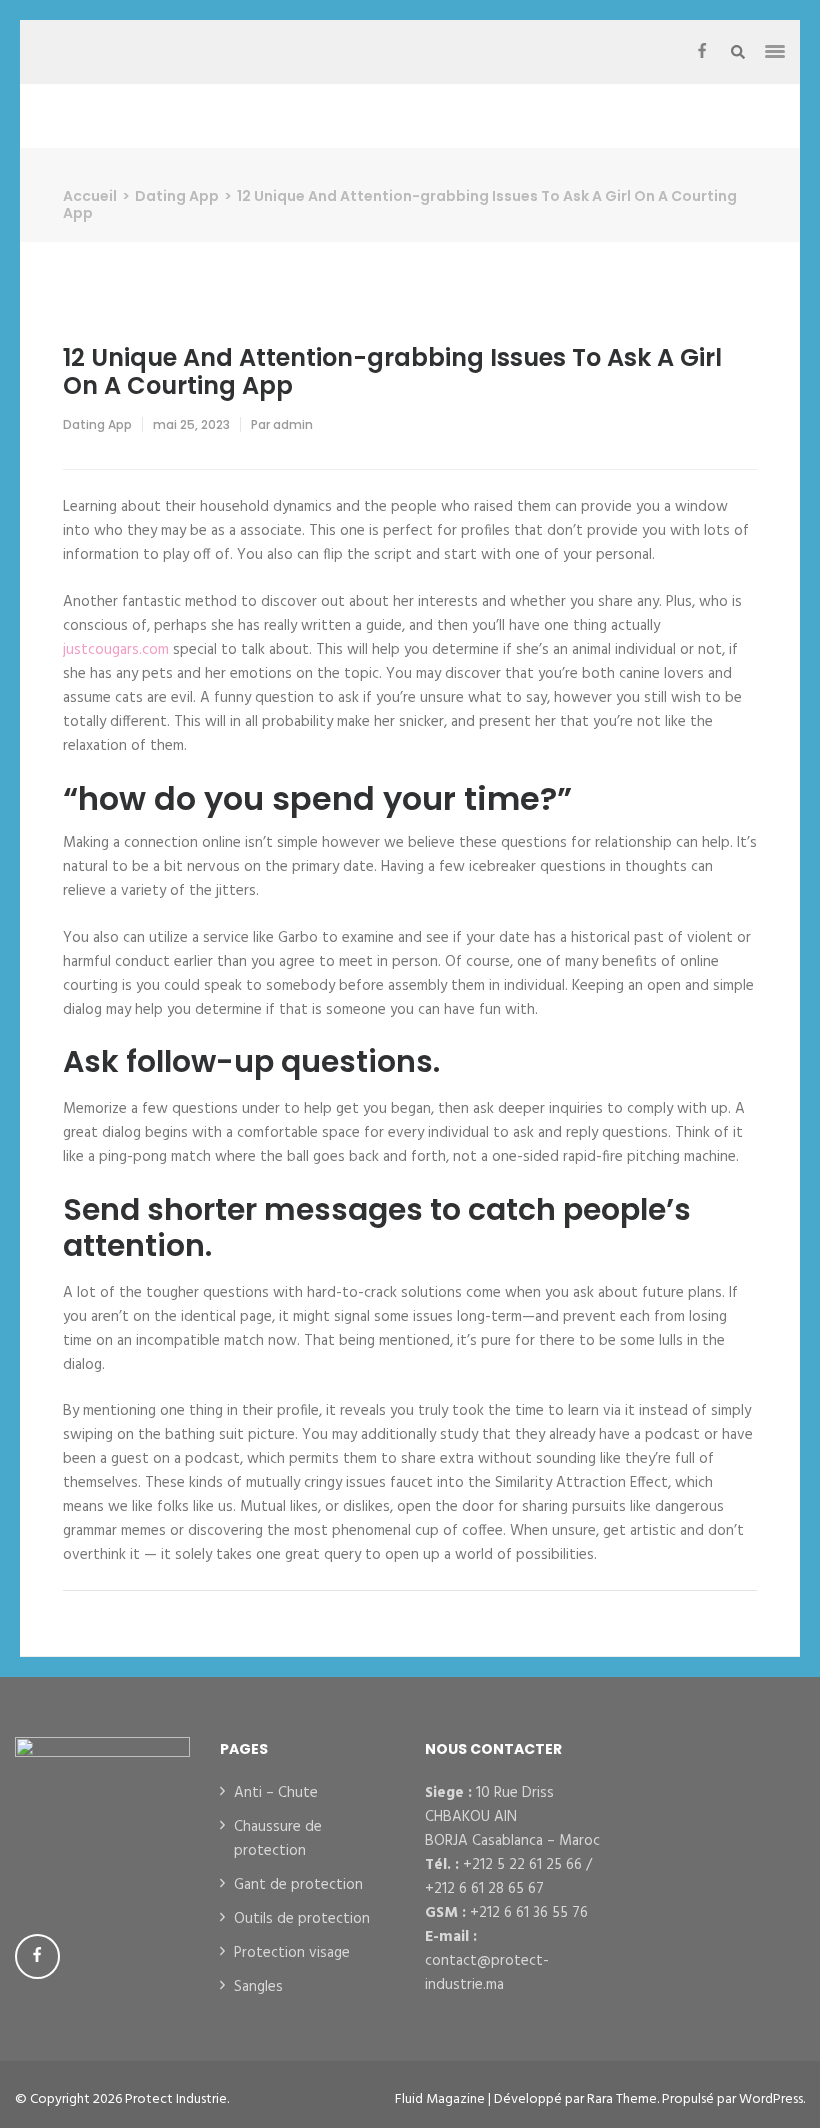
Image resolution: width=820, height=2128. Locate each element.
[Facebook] (702, 52)
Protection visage (292, 1953)
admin (293, 424)
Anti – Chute (276, 1793)
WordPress (771, 2099)
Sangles (258, 1987)
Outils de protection (302, 1919)
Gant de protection (298, 1885)
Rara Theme (622, 2099)
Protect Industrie (176, 2099)
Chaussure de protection (278, 1839)
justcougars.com (116, 650)
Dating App (97, 424)
